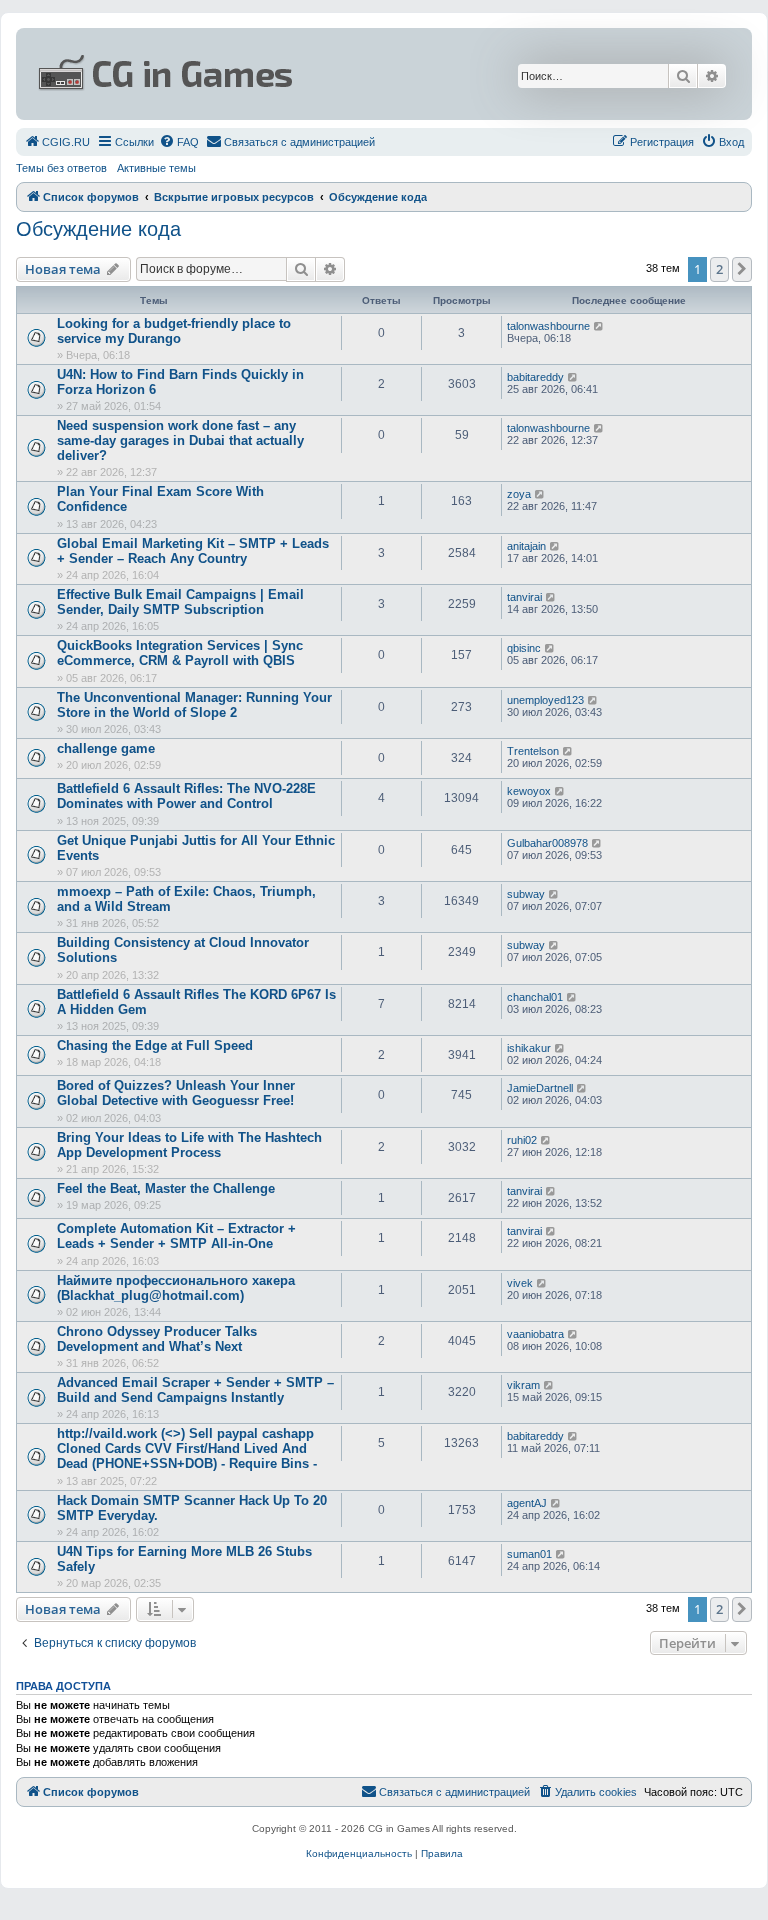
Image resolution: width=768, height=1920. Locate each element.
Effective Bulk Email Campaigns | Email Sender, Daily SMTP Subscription (180, 602)
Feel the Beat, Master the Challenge (166, 1188)
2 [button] (719, 269)
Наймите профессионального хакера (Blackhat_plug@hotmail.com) (176, 1288)
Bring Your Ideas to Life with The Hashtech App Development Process (189, 1145)
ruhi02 (522, 1140)
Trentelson (533, 751)
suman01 (529, 1554)
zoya (519, 494)
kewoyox (529, 791)
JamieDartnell (540, 1088)
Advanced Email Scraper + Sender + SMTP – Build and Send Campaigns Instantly (195, 1390)
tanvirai (524, 597)
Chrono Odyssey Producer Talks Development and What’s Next (157, 1339)
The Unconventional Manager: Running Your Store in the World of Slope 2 (194, 705)
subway (526, 894)
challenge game (106, 748)
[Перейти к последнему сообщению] (599, 326)
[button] (742, 269)
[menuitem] (57, 142)
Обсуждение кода (98, 229)
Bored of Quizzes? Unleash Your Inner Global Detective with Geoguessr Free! (176, 1093)
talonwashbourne (548, 326)
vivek (520, 1283)
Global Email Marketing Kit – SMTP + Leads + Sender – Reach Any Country (193, 551)
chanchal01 (535, 997)
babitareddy (535, 377)
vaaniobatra (535, 1334)
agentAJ (527, 1503)
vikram (523, 1385)
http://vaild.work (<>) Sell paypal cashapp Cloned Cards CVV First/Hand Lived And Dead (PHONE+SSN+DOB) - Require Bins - (187, 1448)
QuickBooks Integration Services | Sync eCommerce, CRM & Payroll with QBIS (180, 653)
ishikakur (529, 1048)
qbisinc (524, 648)
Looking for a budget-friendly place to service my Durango (174, 331)
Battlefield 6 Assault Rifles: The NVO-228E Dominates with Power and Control (186, 796)
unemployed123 (545, 700)
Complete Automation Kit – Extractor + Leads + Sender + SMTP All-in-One (176, 1236)
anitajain (526, 546)
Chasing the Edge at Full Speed (155, 1045)
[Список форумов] (262, 74)
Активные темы (156, 168)
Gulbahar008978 (547, 843)
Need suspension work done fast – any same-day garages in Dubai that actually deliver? (180, 440)
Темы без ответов (61, 168)
